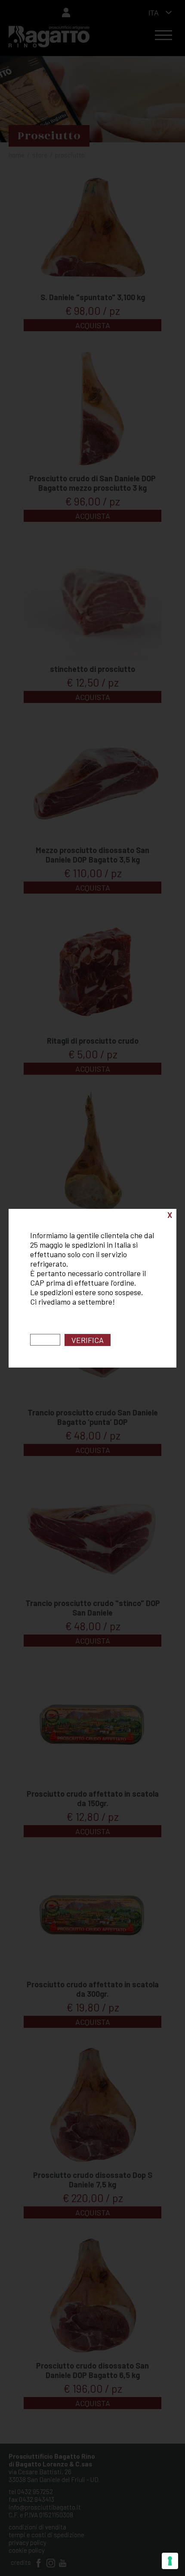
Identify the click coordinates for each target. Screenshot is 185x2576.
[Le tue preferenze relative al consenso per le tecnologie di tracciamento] (170, 2561)
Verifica (88, 1340)
